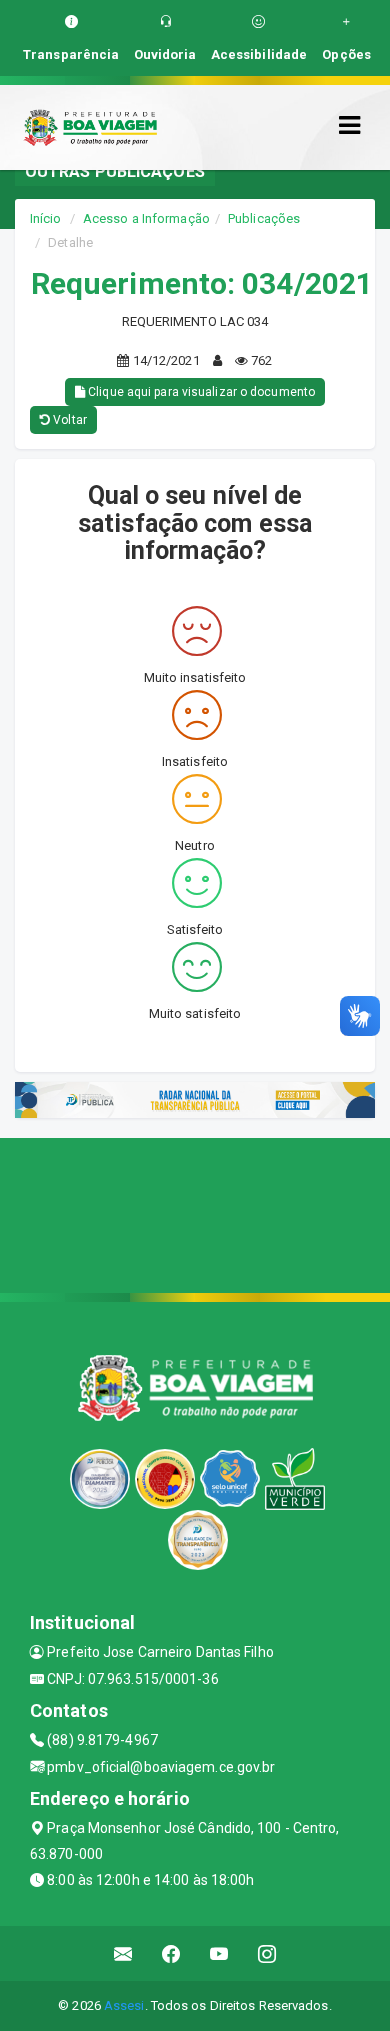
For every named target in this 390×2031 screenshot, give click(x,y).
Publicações (264, 218)
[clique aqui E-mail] (123, 1953)
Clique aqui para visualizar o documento (200, 392)
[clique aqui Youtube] (219, 1953)
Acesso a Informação (146, 218)
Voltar (68, 420)
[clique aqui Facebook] (171, 1953)
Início (46, 218)
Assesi (124, 2005)
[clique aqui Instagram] (267, 1953)
